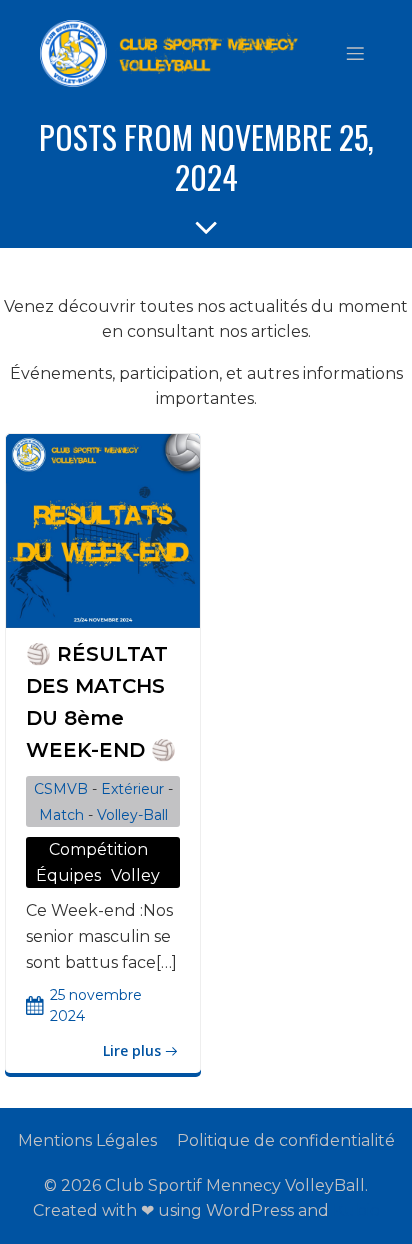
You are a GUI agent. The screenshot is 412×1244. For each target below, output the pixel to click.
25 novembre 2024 (96, 1005)
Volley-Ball (132, 815)
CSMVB (61, 789)
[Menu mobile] (355, 53)
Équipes (68, 875)
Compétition (98, 849)
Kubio (356, 1210)
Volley (135, 875)
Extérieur (132, 789)
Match (61, 815)
